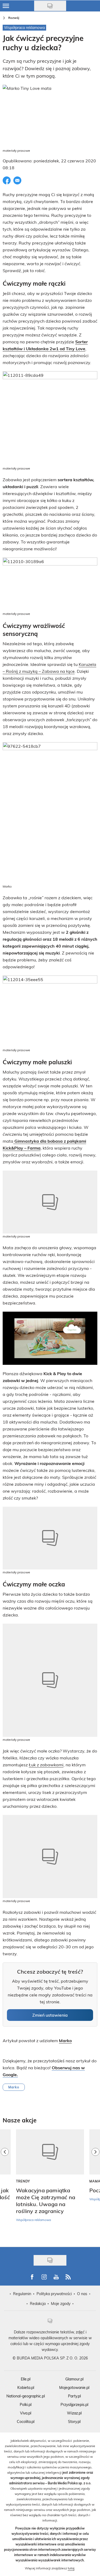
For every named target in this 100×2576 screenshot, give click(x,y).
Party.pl (74, 2396)
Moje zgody (61, 2303)
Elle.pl (26, 2379)
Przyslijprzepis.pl (74, 2404)
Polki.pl (26, 2404)
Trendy (23, 2181)
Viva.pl (26, 2413)
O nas (82, 2294)
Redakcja (38, 2303)
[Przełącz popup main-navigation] (6, 6)
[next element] (95, 2185)
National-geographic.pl (26, 2396)
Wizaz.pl (74, 2413)
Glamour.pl (74, 2379)
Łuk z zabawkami (46, 1765)
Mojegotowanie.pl (74, 2387)
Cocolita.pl (26, 2421)
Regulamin (22, 2294)
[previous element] (5, 2185)
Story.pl (74, 2421)
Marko (14, 2087)
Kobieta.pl (26, 2387)
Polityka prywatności (54, 2294)
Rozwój (14, 18)
